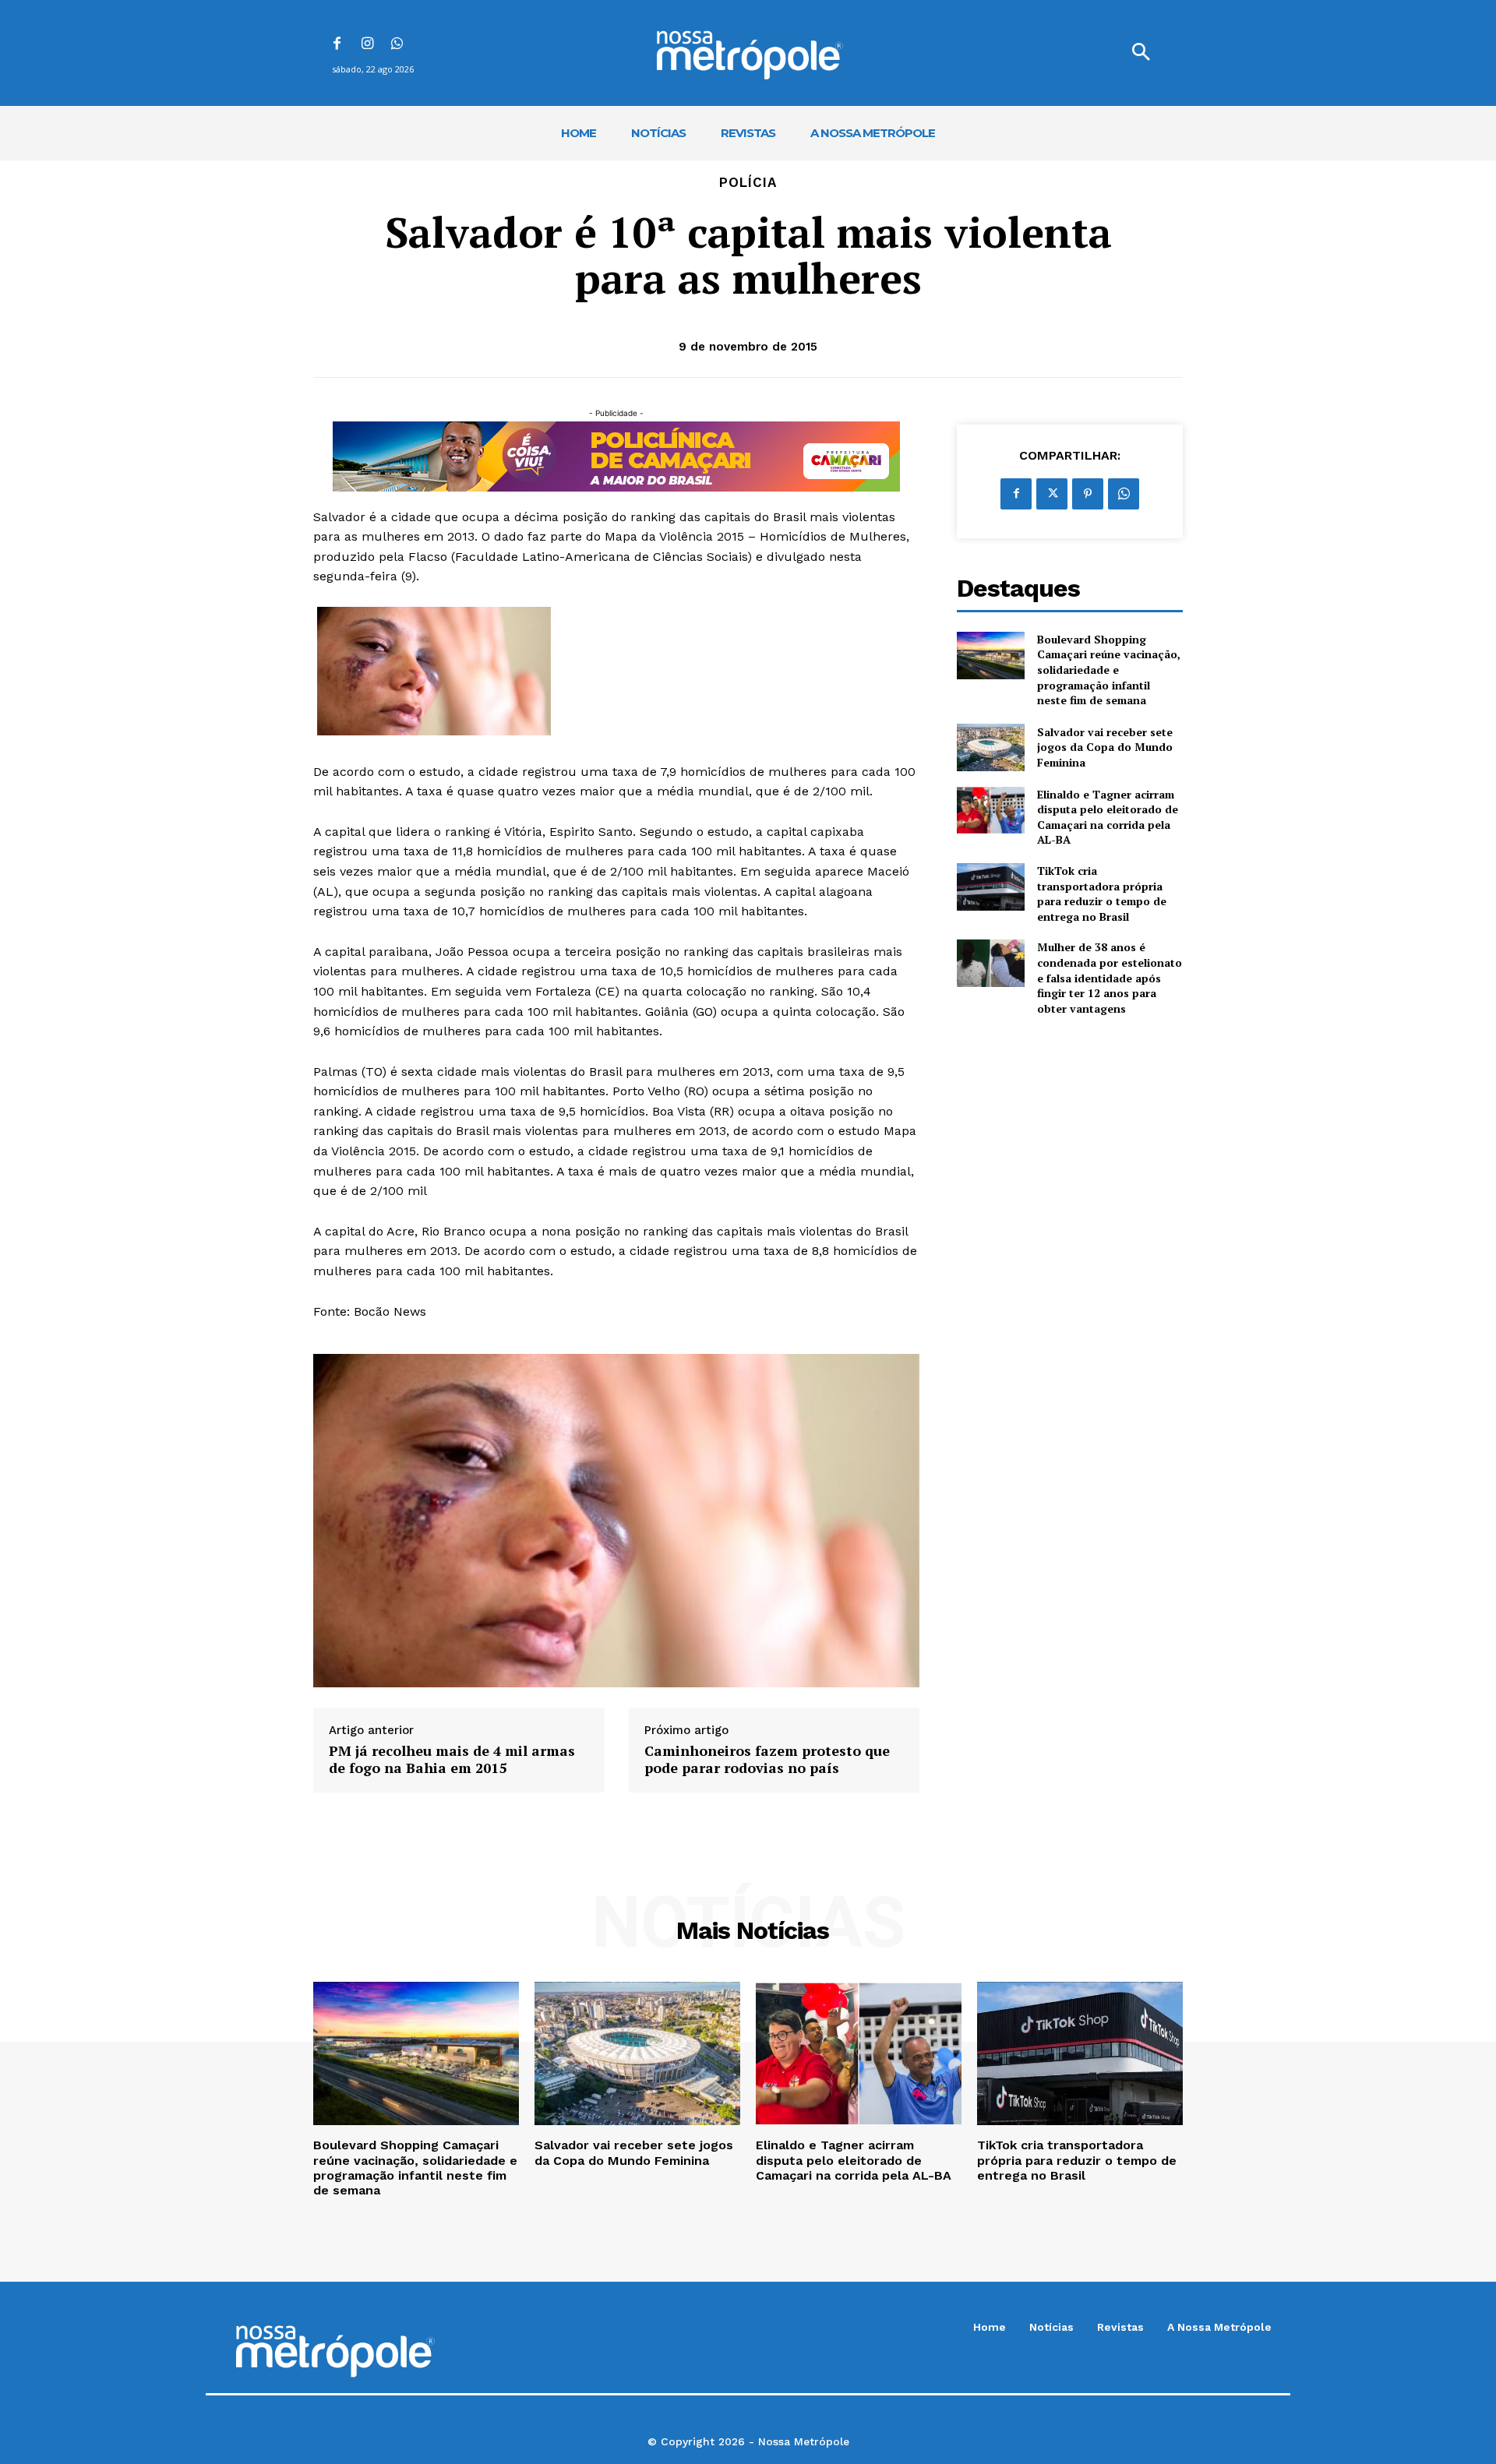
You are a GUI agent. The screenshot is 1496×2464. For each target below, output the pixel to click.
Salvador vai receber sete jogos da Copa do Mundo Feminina (1105, 747)
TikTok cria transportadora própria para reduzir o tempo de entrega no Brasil (1102, 894)
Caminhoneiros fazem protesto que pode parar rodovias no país (767, 1759)
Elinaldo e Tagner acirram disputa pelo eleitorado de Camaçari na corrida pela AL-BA (1108, 817)
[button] (1141, 53)
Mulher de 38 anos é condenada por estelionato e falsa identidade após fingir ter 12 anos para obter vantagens (1110, 977)
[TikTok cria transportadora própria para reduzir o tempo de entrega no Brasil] (991, 887)
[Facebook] (337, 45)
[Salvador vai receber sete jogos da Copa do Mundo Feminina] (991, 747)
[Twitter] (1052, 494)
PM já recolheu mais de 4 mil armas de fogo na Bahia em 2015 (452, 1759)
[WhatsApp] (398, 45)
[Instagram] (367, 45)
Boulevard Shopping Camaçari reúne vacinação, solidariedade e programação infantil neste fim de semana (1109, 670)
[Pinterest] (1088, 494)
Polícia (748, 183)
